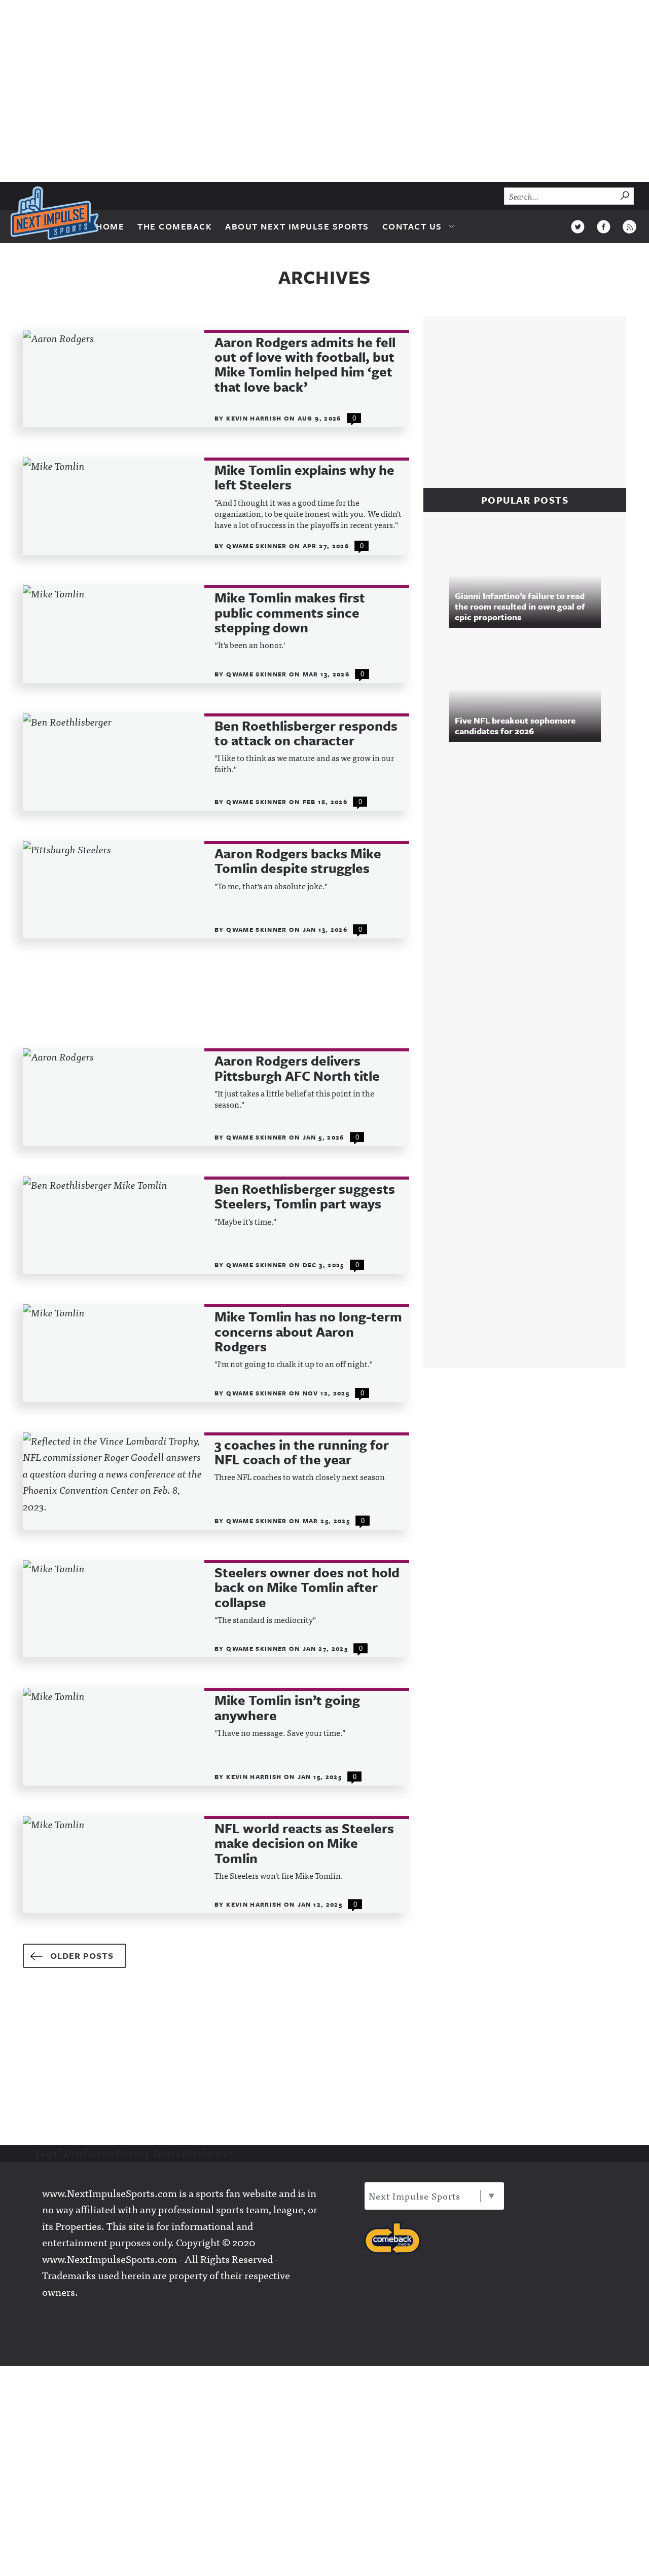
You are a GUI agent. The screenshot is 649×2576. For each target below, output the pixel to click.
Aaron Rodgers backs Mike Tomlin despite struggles (298, 861)
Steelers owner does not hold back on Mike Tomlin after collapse (307, 1587)
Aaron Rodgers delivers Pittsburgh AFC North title (297, 1068)
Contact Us (412, 226)
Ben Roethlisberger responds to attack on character (306, 733)
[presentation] (114, 378)
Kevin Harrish (255, 418)
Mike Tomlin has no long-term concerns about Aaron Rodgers (308, 1332)
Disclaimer (208, 2153)
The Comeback (175, 226)
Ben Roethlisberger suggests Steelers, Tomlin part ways (305, 1197)
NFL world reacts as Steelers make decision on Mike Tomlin (304, 1843)
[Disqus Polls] (530, 888)
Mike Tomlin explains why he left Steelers (304, 478)
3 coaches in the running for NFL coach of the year (302, 1452)
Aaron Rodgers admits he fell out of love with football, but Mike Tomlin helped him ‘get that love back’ (305, 365)
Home (110, 226)
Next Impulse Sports (414, 2196)
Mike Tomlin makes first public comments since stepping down (290, 613)
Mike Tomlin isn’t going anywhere (287, 1708)
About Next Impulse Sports (297, 226)
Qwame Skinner (258, 546)
